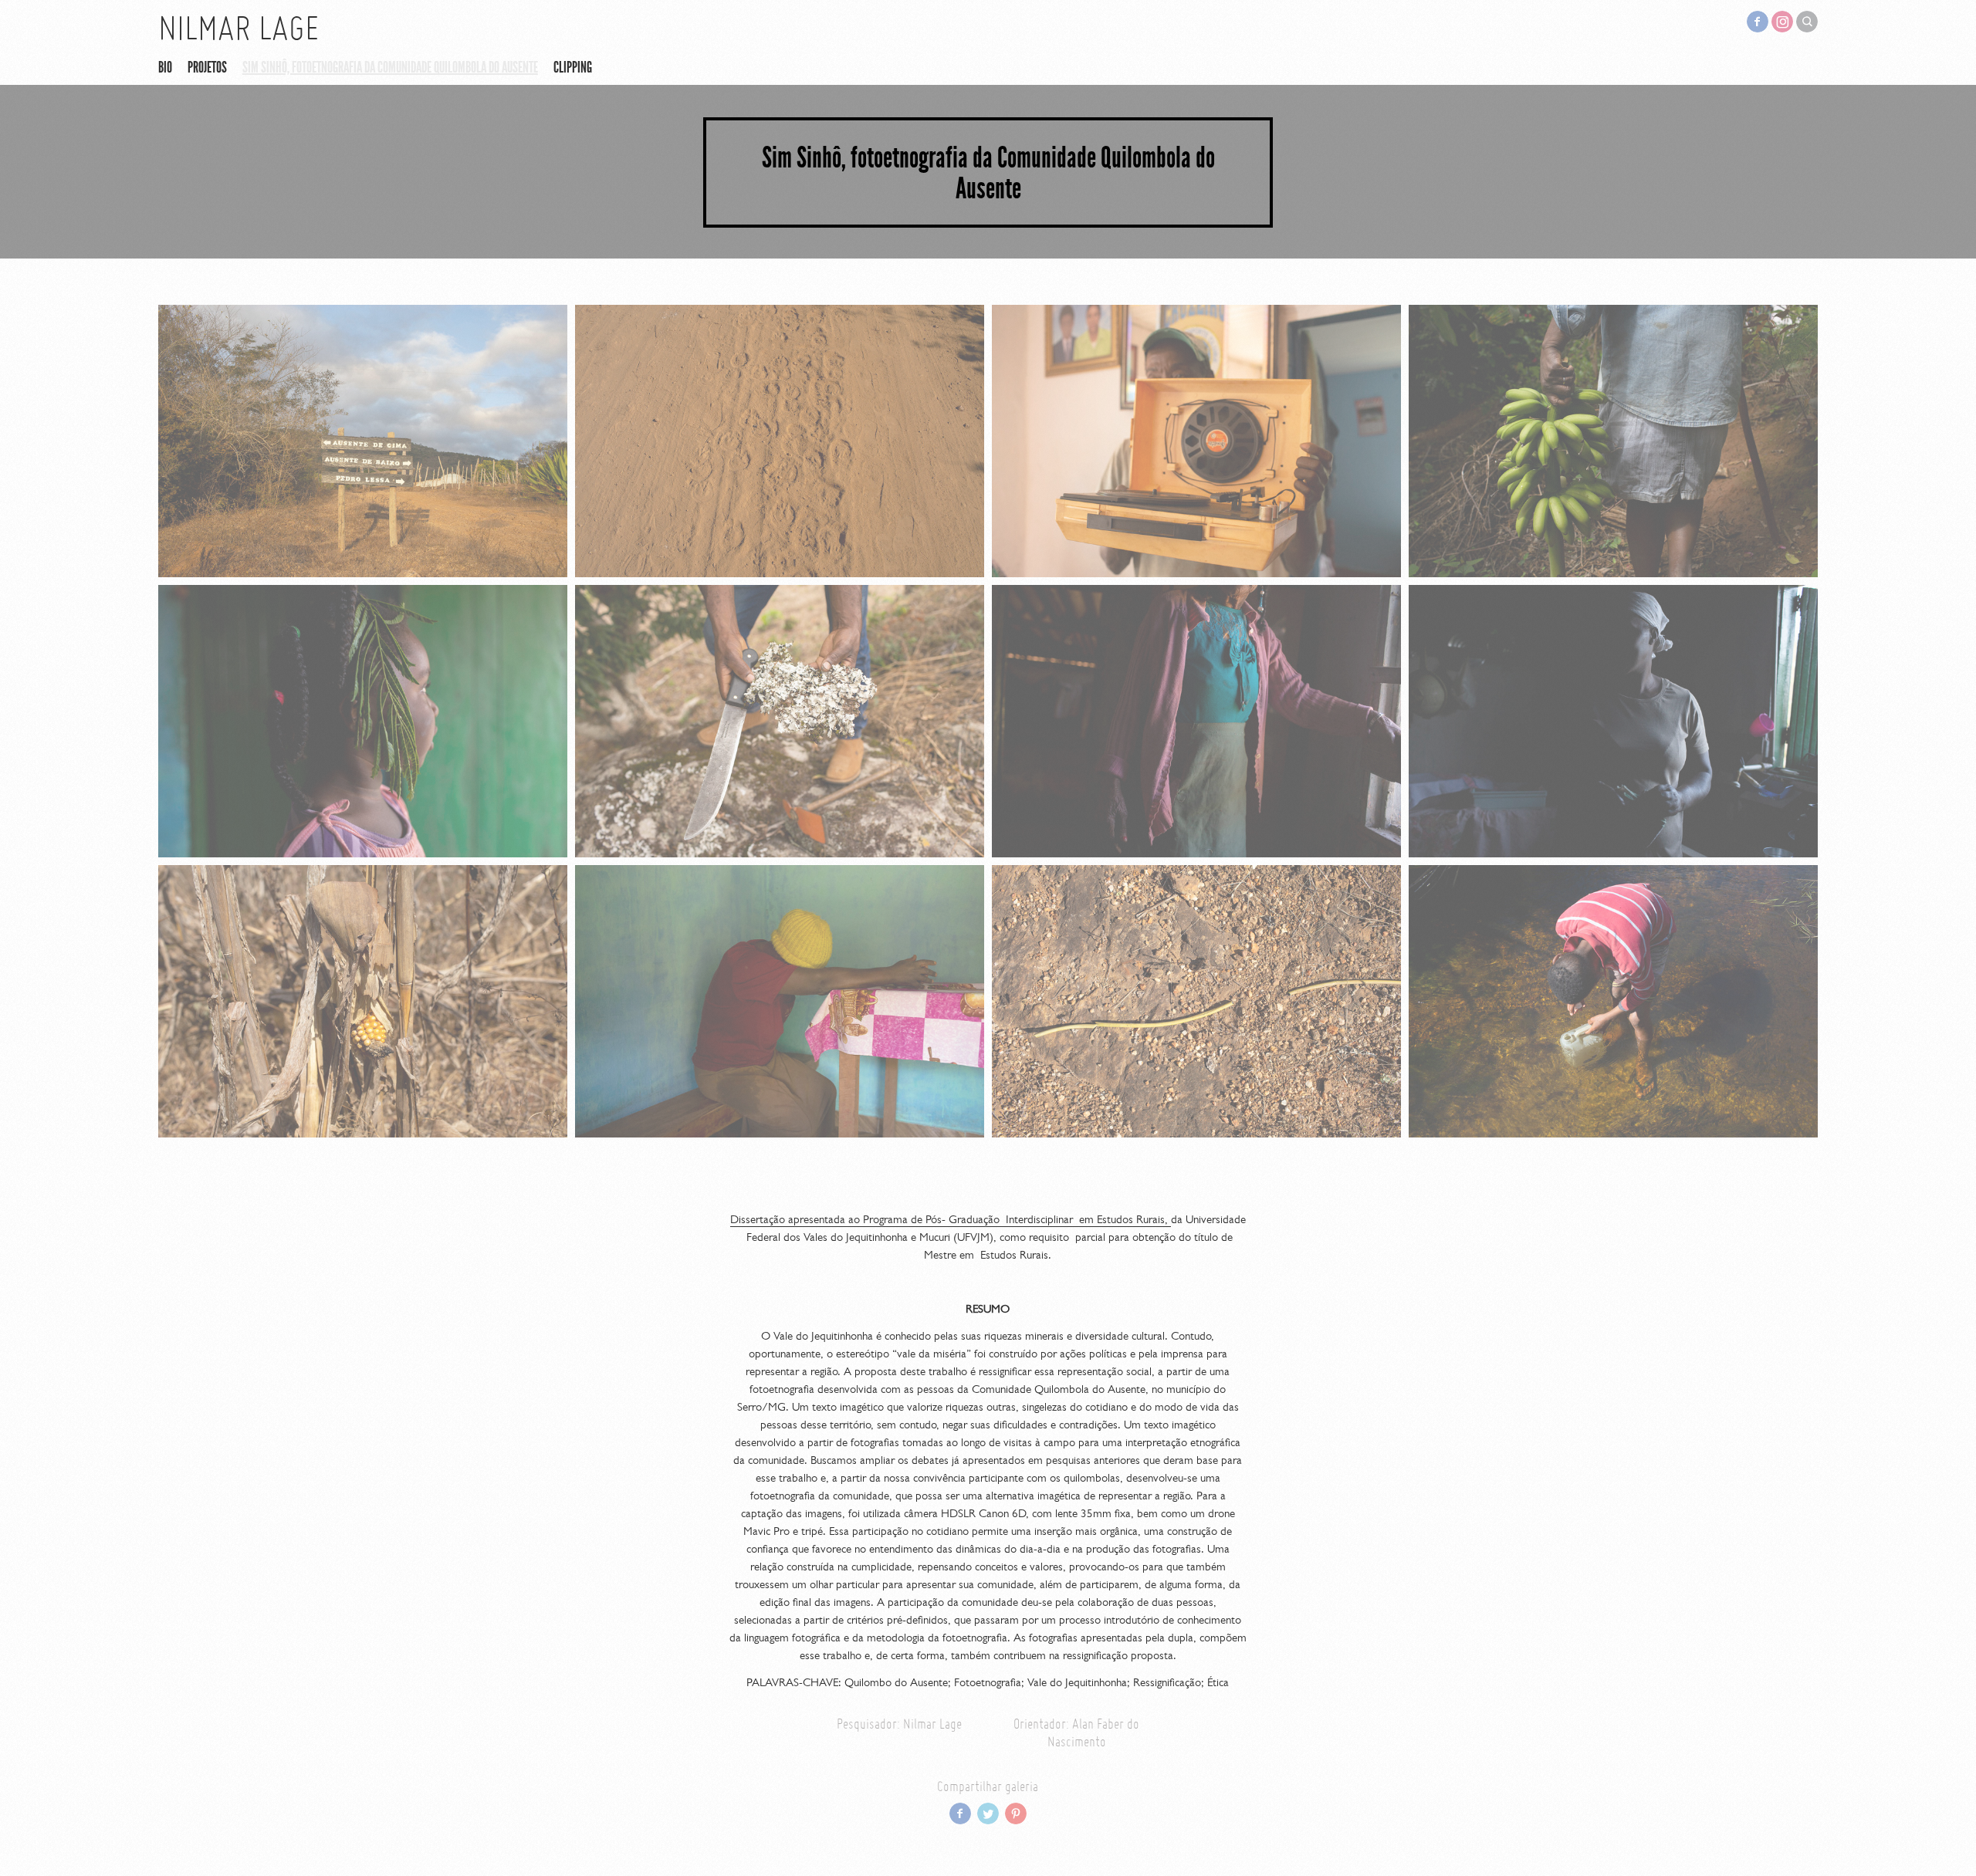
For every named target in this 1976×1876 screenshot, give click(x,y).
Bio (165, 67)
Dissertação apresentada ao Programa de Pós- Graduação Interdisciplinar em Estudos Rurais (947, 1219)
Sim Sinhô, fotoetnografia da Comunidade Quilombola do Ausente (390, 67)
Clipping (573, 67)
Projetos (207, 67)
